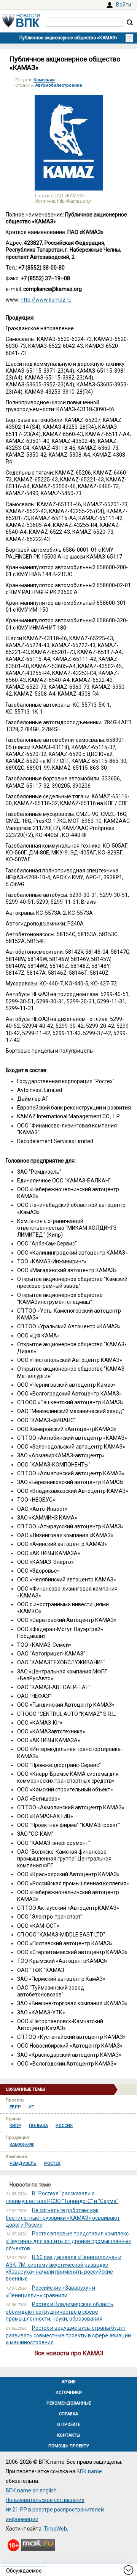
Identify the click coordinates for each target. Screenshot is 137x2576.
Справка (68, 2414)
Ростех (52, 2163)
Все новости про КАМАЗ (69, 2353)
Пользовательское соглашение (45, 2500)
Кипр (15, 2126)
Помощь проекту (69, 2446)
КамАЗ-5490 (22, 2145)
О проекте (69, 2425)
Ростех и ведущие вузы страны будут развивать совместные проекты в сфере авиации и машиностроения (68, 2335)
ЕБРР (15, 2107)
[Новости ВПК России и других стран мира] (21, 25)
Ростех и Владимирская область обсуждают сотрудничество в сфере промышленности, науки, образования (60, 2311)
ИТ (31, 2107)
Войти (124, 5)
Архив (69, 2382)
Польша (38, 2126)
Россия (64, 2126)
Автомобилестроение (59, 85)
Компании (44, 80)
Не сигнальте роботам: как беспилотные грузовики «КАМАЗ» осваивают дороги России (63, 2217)
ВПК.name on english (31, 2490)
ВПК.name (89, 2471)
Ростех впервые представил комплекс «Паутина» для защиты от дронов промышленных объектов (68, 2241)
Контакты (69, 2435)
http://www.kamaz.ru (46, 300)
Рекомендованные (69, 2403)
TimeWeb (55, 2529)
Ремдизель (23, 2163)
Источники (69, 2393)
